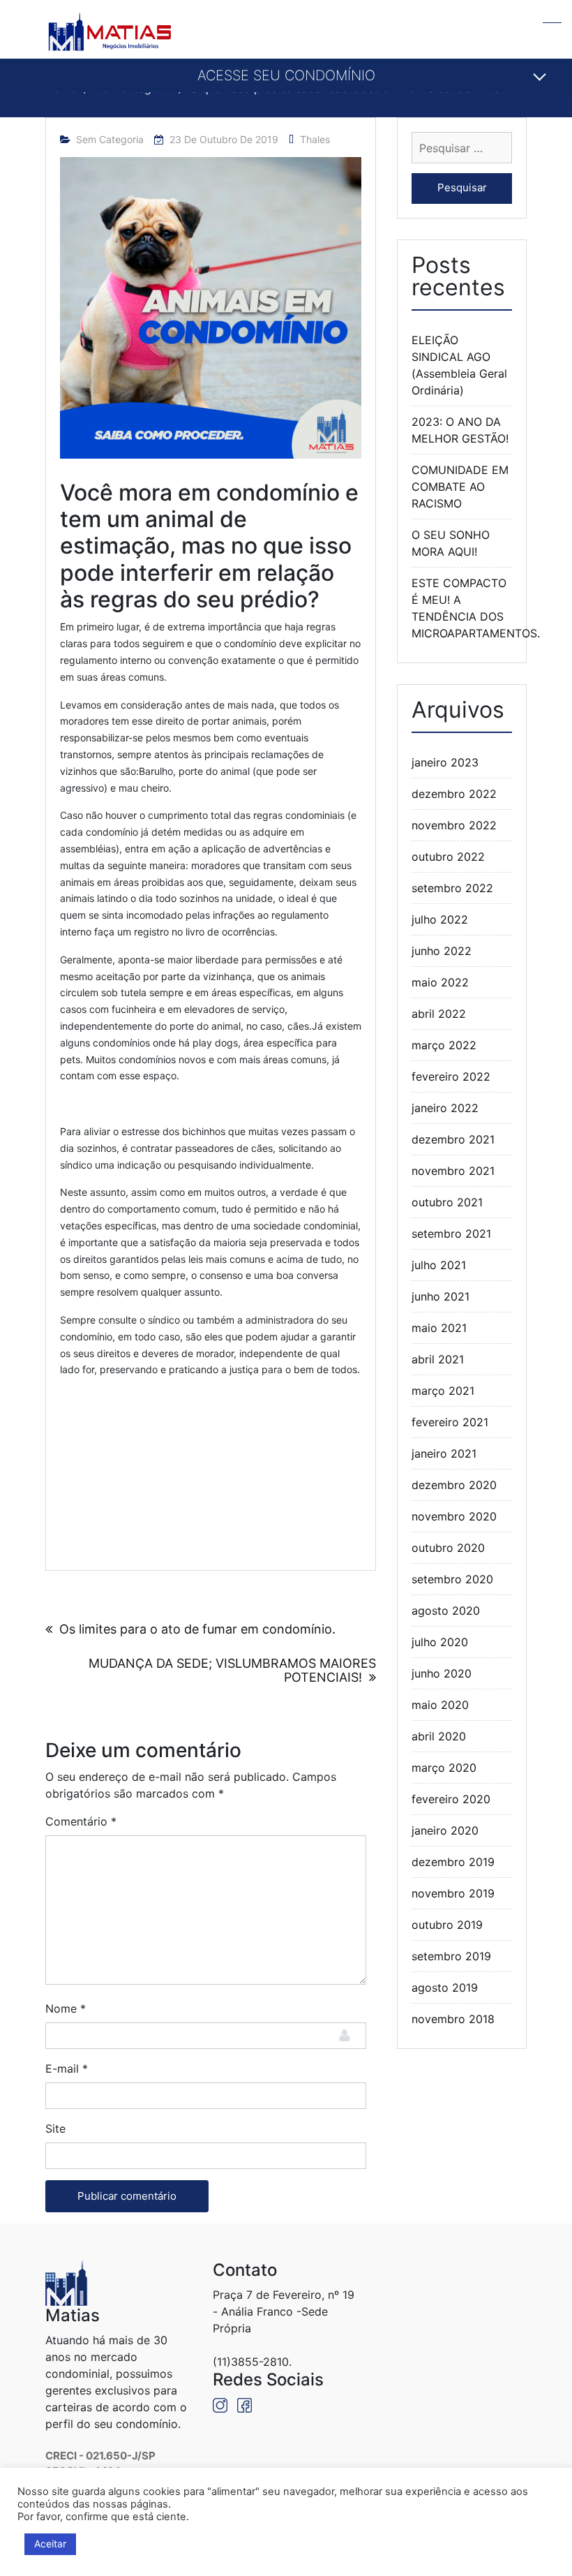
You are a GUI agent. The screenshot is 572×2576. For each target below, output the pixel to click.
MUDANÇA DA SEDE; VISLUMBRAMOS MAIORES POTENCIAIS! (232, 1670)
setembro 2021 (451, 1234)
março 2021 (443, 1391)
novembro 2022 (454, 825)
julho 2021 (439, 1265)
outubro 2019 (447, 1925)
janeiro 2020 (445, 1830)
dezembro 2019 (453, 1862)
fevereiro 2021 (450, 1422)
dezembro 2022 (454, 794)
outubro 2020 (448, 1548)
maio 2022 (440, 982)
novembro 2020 (454, 1516)
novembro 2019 (453, 1893)
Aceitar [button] (50, 2544)
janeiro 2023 (445, 762)
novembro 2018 (453, 2019)
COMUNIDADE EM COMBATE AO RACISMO (460, 487)
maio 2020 (440, 1705)
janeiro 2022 (445, 1108)
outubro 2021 (447, 1202)
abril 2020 (439, 1736)
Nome (66, 2008)
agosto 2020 (446, 1611)
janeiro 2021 (444, 1453)
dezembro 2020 (454, 1485)
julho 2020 (440, 1642)
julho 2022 (440, 919)
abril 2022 (439, 1014)
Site (55, 2129)
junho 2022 (442, 951)
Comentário (81, 1821)
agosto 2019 (445, 1987)
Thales (315, 139)
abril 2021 (438, 1359)
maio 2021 (439, 1328)
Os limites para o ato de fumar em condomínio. (197, 1629)
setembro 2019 (451, 1956)
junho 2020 (442, 1673)
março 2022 (444, 1045)
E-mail (67, 2068)
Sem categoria (110, 139)
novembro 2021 (453, 1171)
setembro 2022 (452, 888)
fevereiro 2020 (451, 1799)
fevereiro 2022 (451, 1076)
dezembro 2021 (453, 1139)
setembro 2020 (452, 1579)
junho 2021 (441, 1296)
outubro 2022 (448, 857)
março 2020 (444, 1768)
